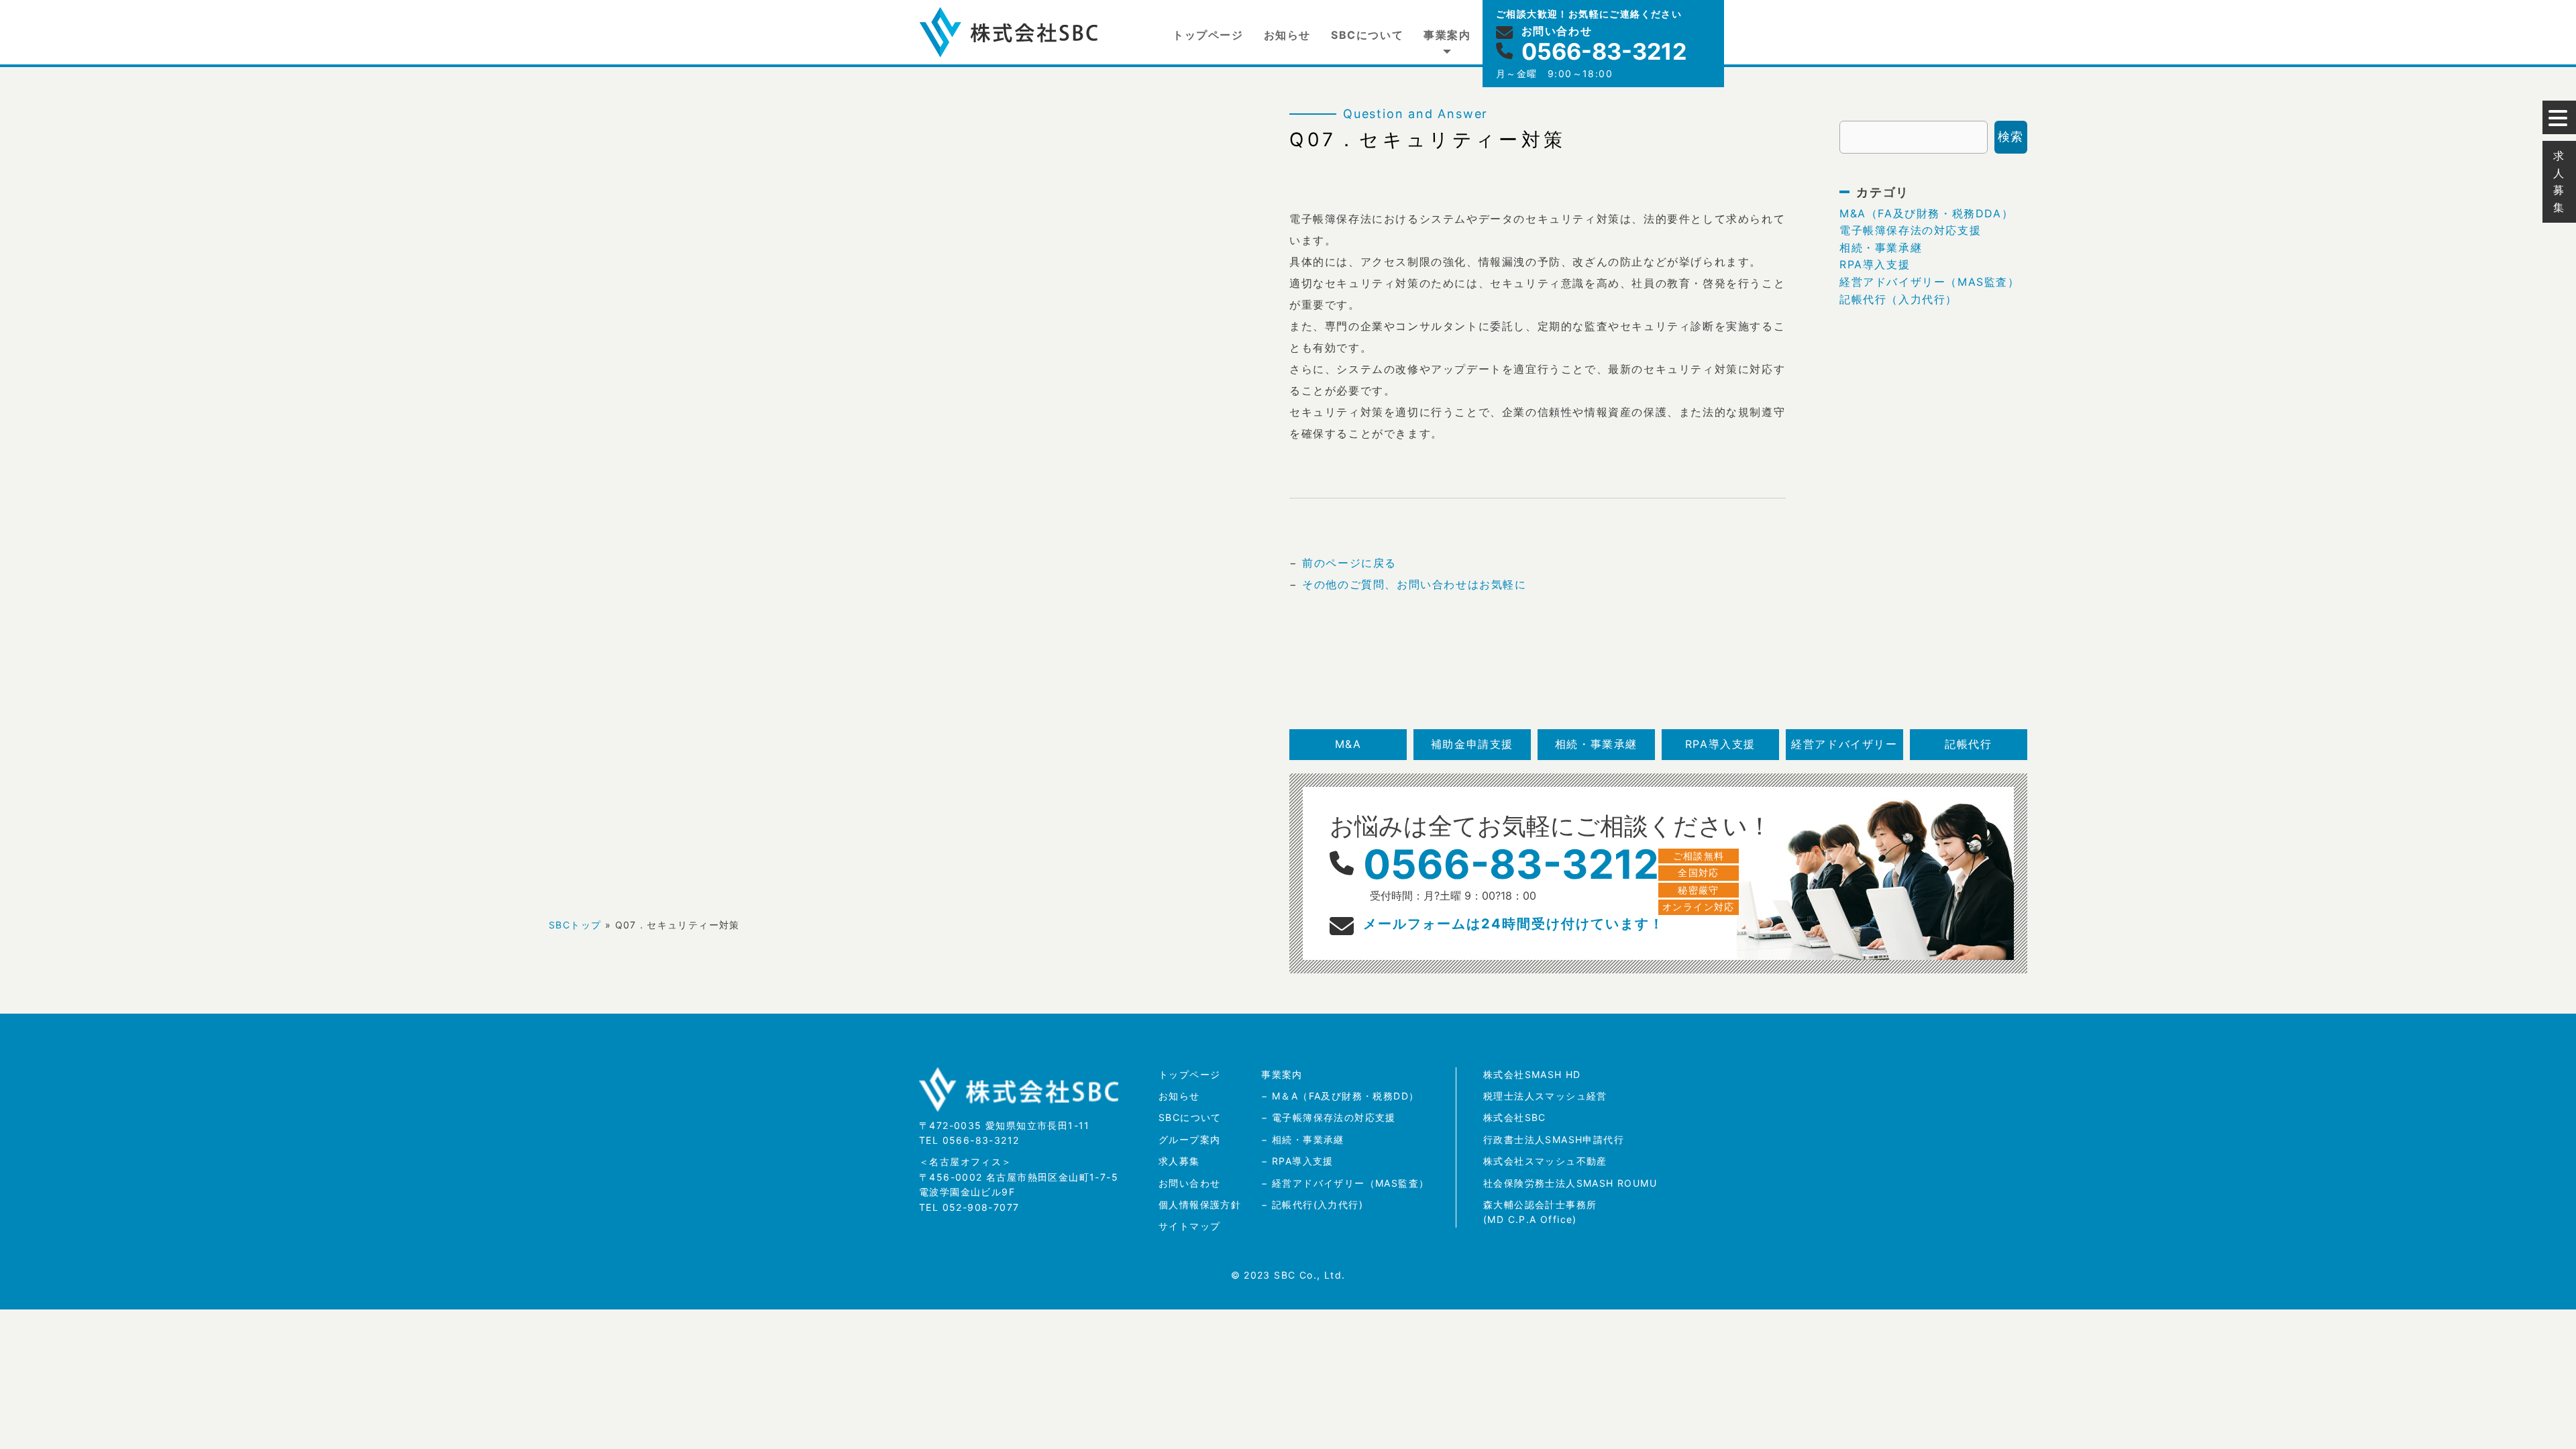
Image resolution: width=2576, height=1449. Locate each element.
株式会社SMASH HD (1532, 1074)
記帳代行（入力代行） (1898, 299)
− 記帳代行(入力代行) (1312, 1204)
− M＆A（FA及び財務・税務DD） (1340, 1096)
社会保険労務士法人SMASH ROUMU (1570, 1183)
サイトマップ (1189, 1226)
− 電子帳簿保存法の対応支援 (1329, 1117)
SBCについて (1367, 35)
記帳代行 (1968, 744)
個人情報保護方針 (1200, 1204)
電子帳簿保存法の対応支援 (1910, 230)
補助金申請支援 (1472, 744)
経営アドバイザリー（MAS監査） (1930, 282)
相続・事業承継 (1881, 248)
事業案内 (1447, 35)
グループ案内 (1189, 1139)
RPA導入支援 (1875, 264)
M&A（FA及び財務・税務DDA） (1926, 213)
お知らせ (1287, 35)
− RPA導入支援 (1297, 1161)
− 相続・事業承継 (1303, 1139)
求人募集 (1179, 1161)
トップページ (1208, 35)
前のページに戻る (1349, 563)
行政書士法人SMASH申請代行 (1554, 1139)
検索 (2011, 137)
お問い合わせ (1189, 1183)
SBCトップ (575, 925)
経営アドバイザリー (1844, 744)
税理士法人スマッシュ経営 (1545, 1096)
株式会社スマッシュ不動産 (1545, 1161)
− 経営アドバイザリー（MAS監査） (1345, 1183)
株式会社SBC (1515, 1117)
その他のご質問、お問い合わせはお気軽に (1414, 584)
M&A (1348, 744)
